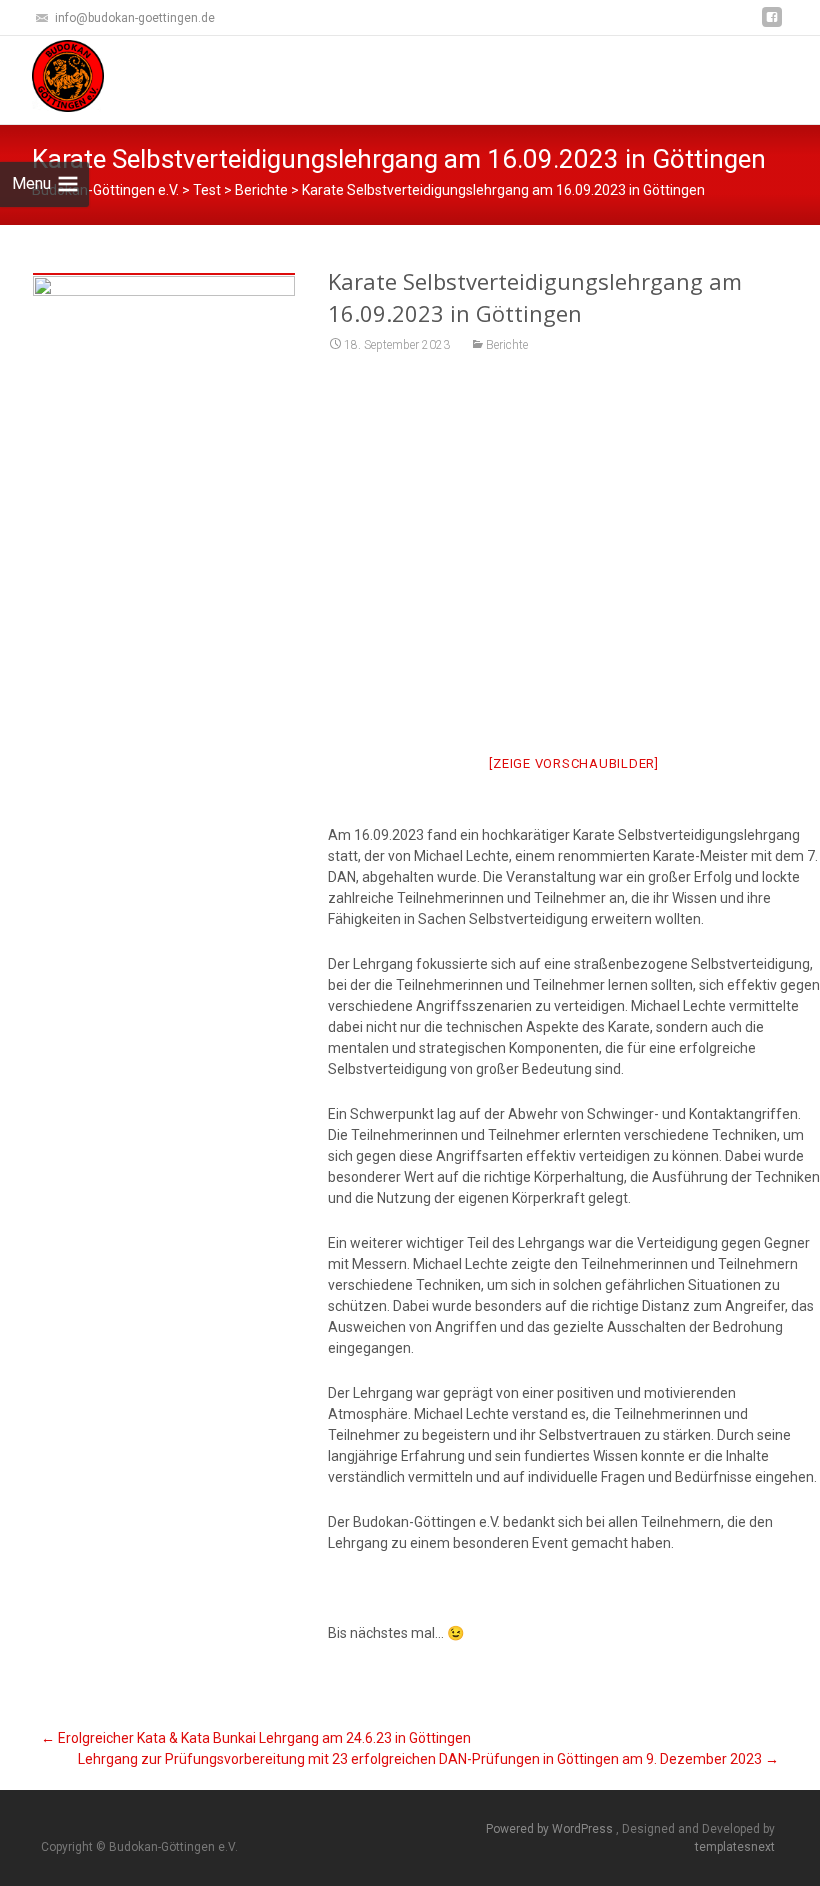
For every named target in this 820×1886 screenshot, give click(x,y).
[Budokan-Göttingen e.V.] (52, 76)
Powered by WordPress (551, 1829)
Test (207, 190)
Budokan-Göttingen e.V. (105, 190)
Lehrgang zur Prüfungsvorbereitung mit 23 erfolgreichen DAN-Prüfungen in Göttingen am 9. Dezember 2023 (428, 1759)
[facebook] (772, 24)
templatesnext (735, 1847)
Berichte (507, 345)
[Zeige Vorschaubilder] (574, 763)
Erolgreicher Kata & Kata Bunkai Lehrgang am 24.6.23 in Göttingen (256, 1738)
